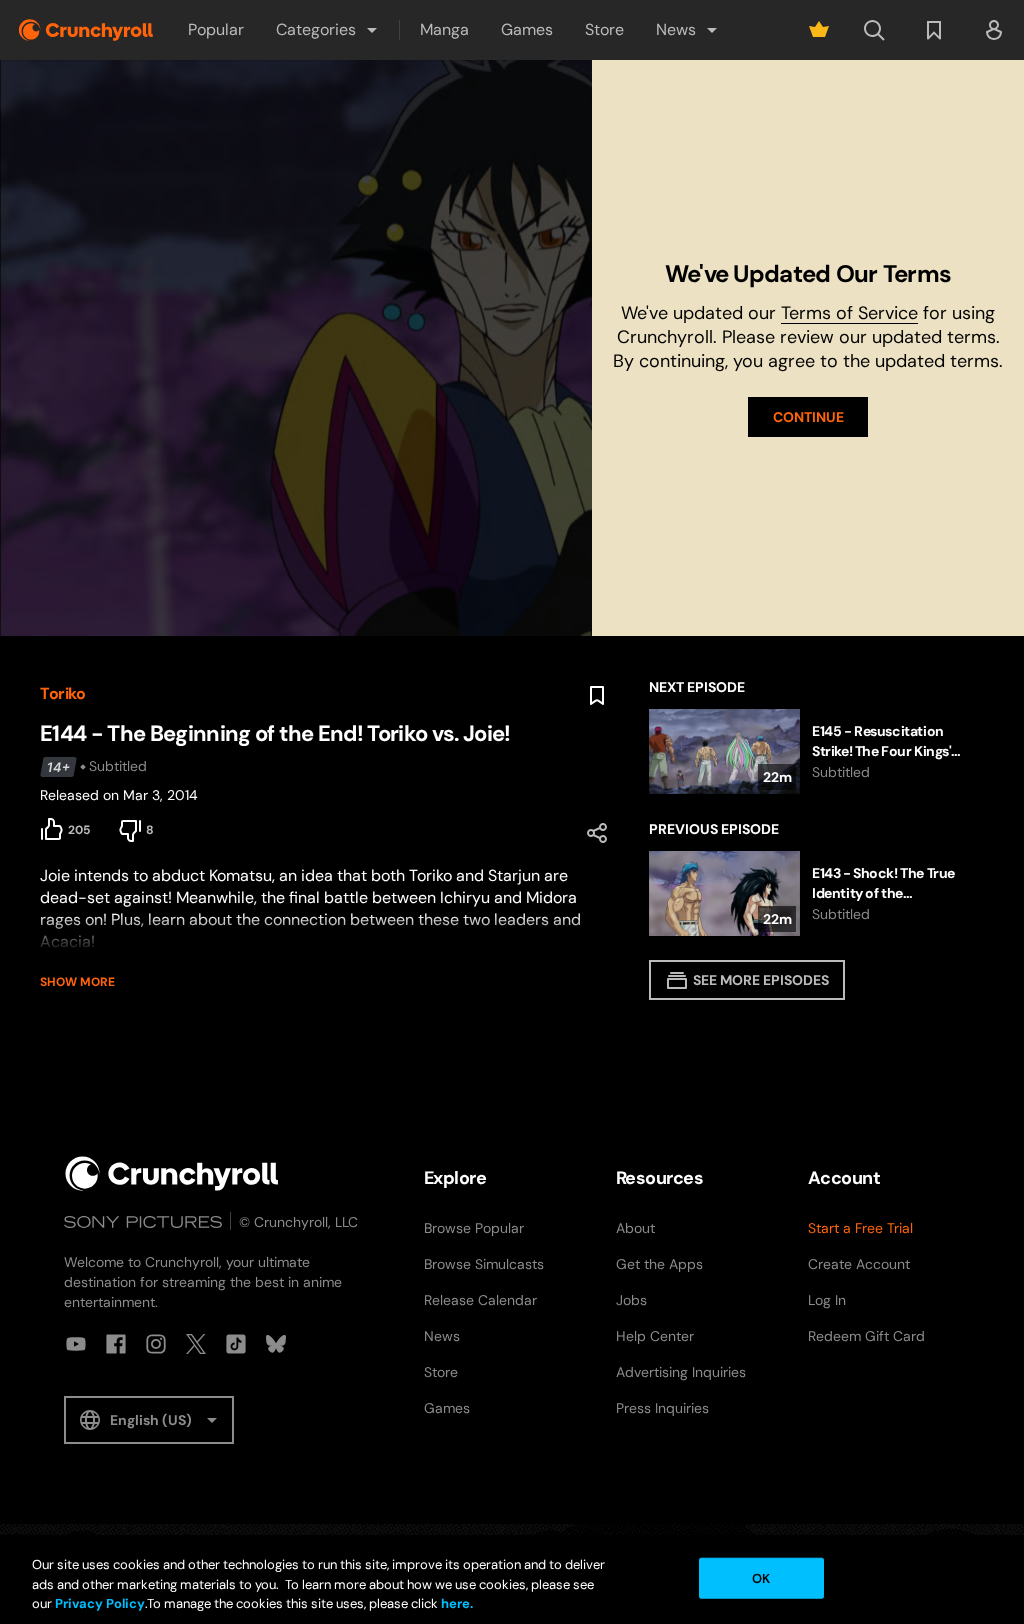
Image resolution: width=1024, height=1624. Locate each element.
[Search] (874, 30)
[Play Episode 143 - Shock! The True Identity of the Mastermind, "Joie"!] (816, 893)
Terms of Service (849, 313)
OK (761, 1577)
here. (455, 1603)
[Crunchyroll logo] (86, 30)
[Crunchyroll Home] (172, 1173)
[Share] (597, 833)
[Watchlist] (934, 30)
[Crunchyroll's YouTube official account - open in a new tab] (76, 1344)
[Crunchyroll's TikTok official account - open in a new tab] (236, 1344)
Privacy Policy (100, 1603)
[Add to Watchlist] (597, 696)
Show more (77, 982)
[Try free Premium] (819, 30)
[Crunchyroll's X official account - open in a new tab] (196, 1344)
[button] (328, 30)
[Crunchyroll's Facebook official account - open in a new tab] (116, 1344)
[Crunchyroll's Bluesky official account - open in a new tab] (276, 1344)
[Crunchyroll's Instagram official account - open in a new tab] (156, 1344)
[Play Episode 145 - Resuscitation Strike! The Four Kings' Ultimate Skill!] (816, 751)
